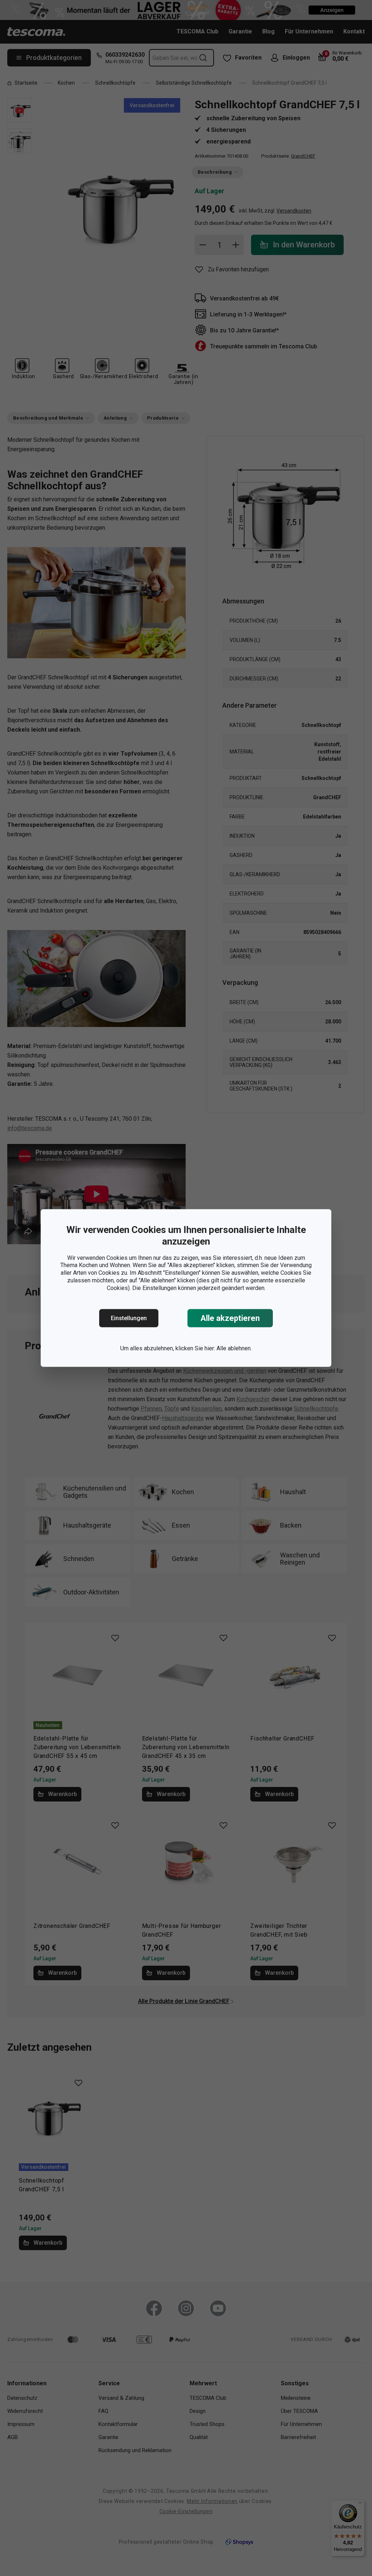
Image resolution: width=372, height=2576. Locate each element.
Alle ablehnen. (234, 1348)
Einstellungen (129, 1318)
